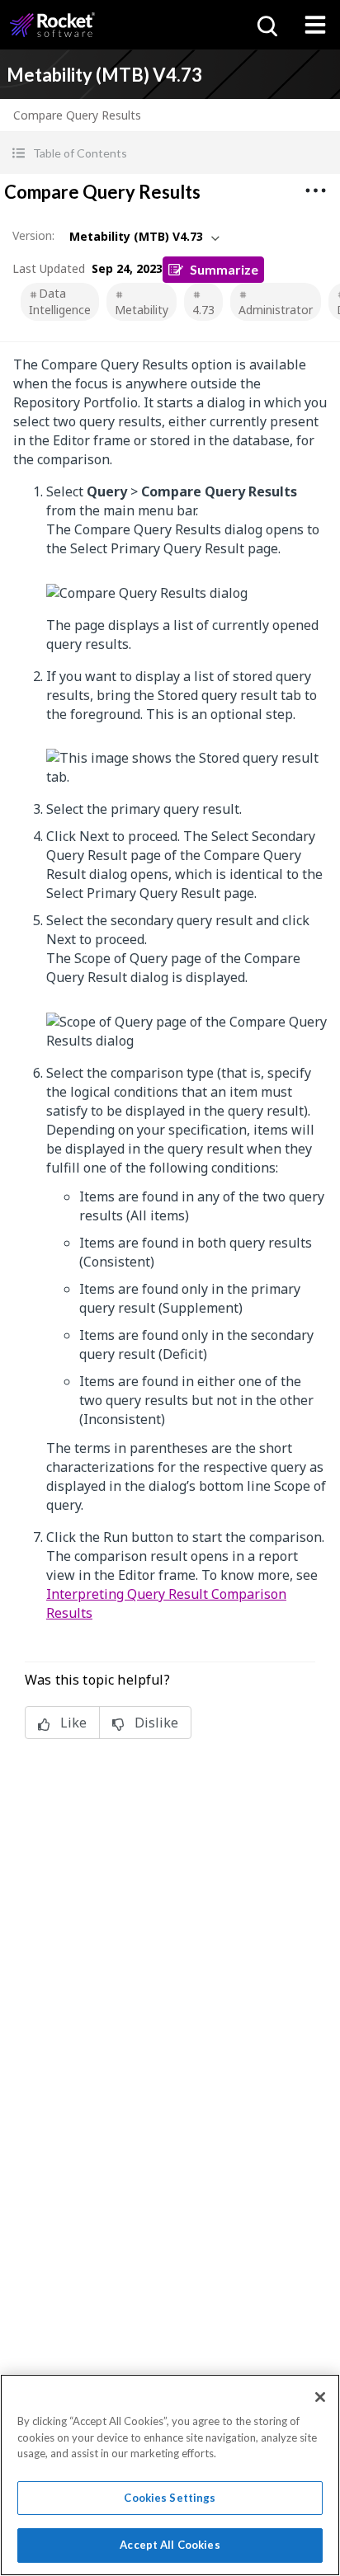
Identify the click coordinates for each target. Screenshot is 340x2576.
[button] (170, 153)
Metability (142, 310)
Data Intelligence (60, 301)
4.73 (203, 310)
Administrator (276, 310)
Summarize (224, 269)
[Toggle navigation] (315, 25)
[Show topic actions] (315, 190)
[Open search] (266, 25)
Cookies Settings (170, 2498)
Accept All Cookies (170, 2545)
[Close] (320, 2397)
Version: (33, 235)
